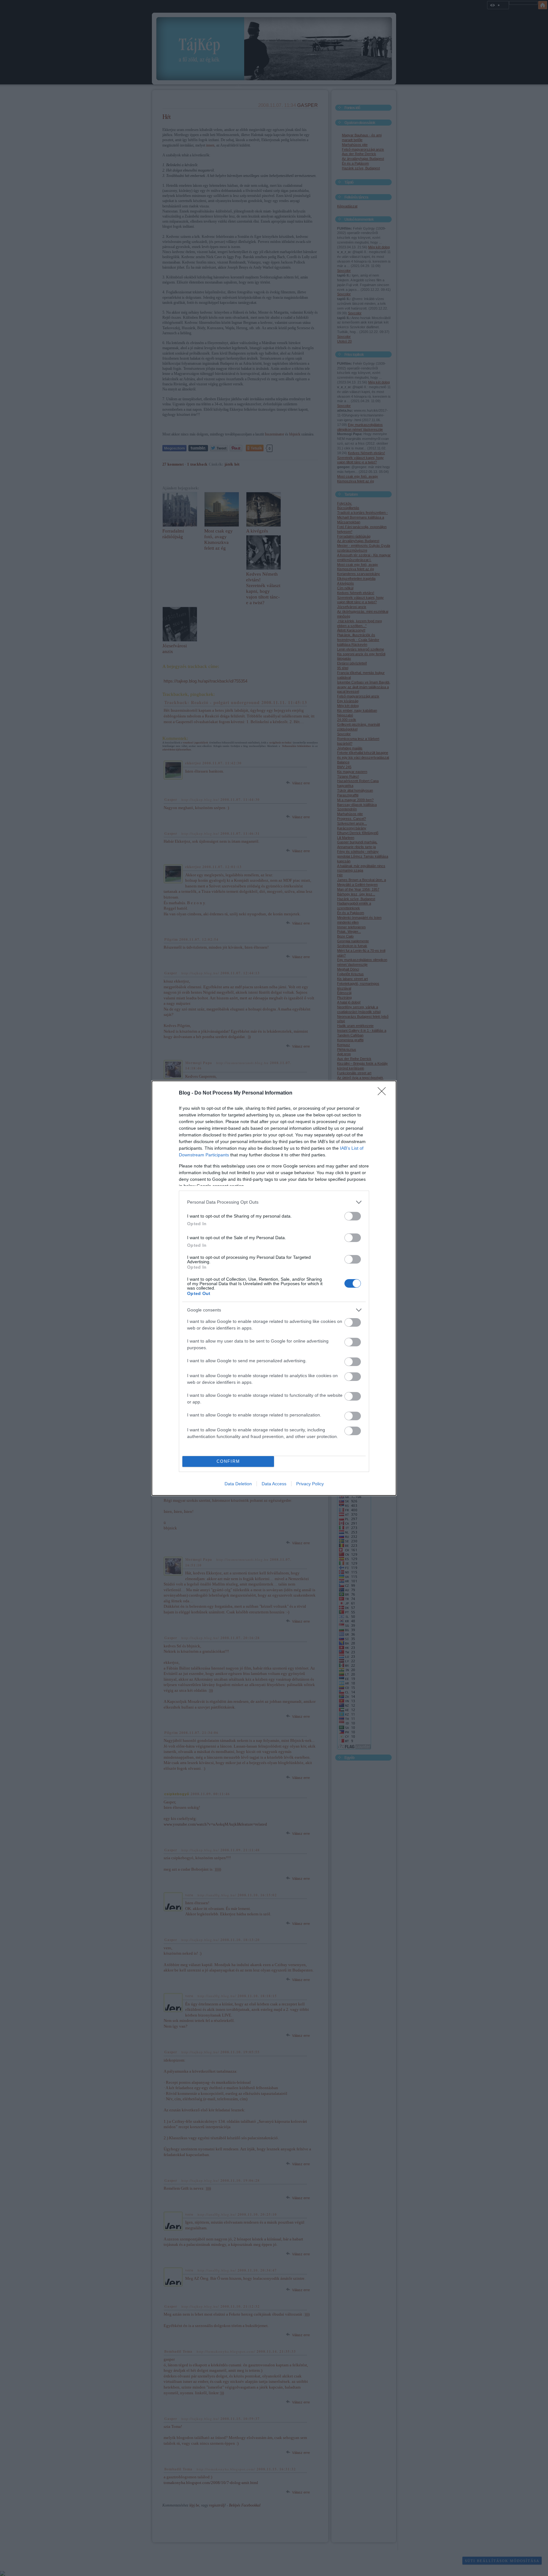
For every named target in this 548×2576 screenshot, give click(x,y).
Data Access (274, 1484)
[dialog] (274, 1288)
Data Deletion (238, 1484)
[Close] (384, 1093)
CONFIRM (228, 1461)
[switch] (353, 1216)
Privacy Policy (310, 1484)
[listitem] (274, 1202)
